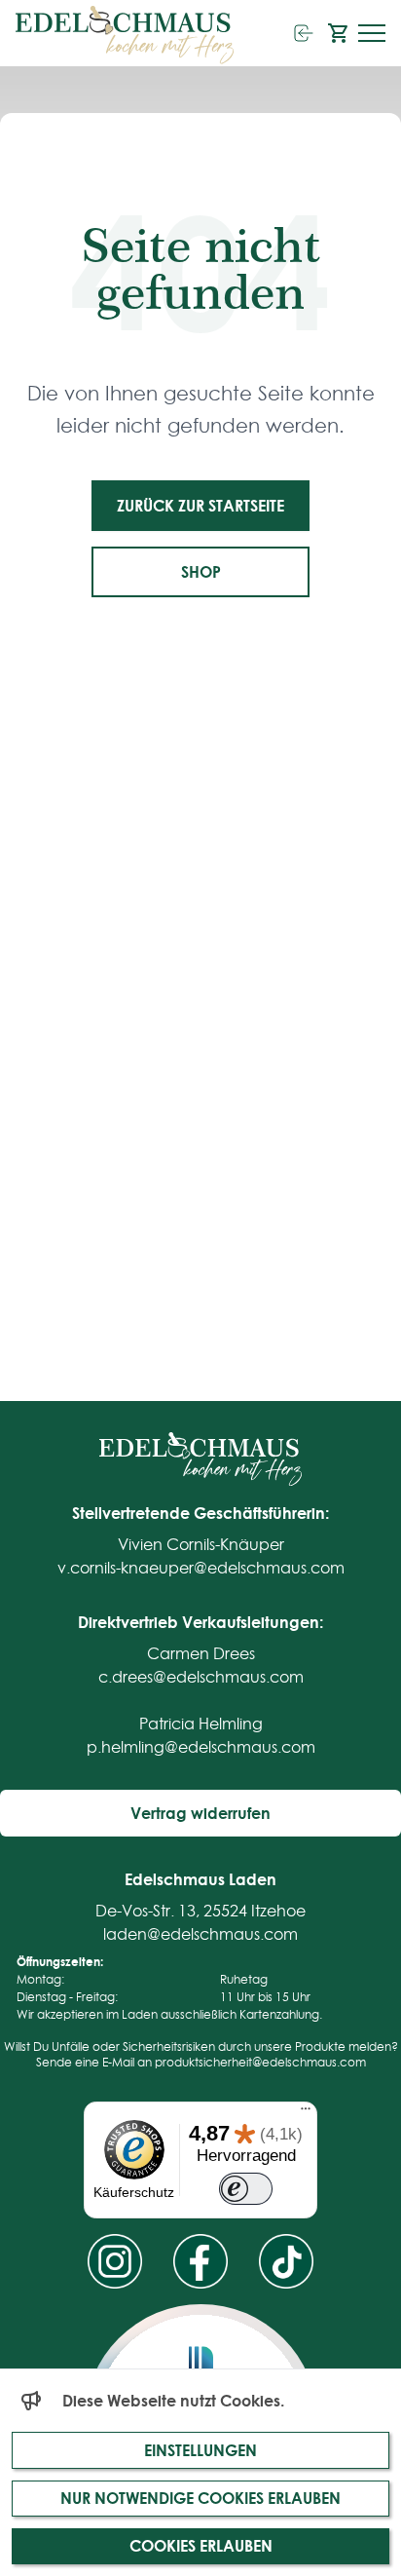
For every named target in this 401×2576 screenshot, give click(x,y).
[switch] (246, 2189)
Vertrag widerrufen (200, 1813)
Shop (201, 571)
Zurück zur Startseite (200, 505)
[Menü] (306, 2113)
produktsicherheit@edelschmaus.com (260, 2062)
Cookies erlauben (201, 2545)
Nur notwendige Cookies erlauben (200, 2498)
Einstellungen (200, 2450)
